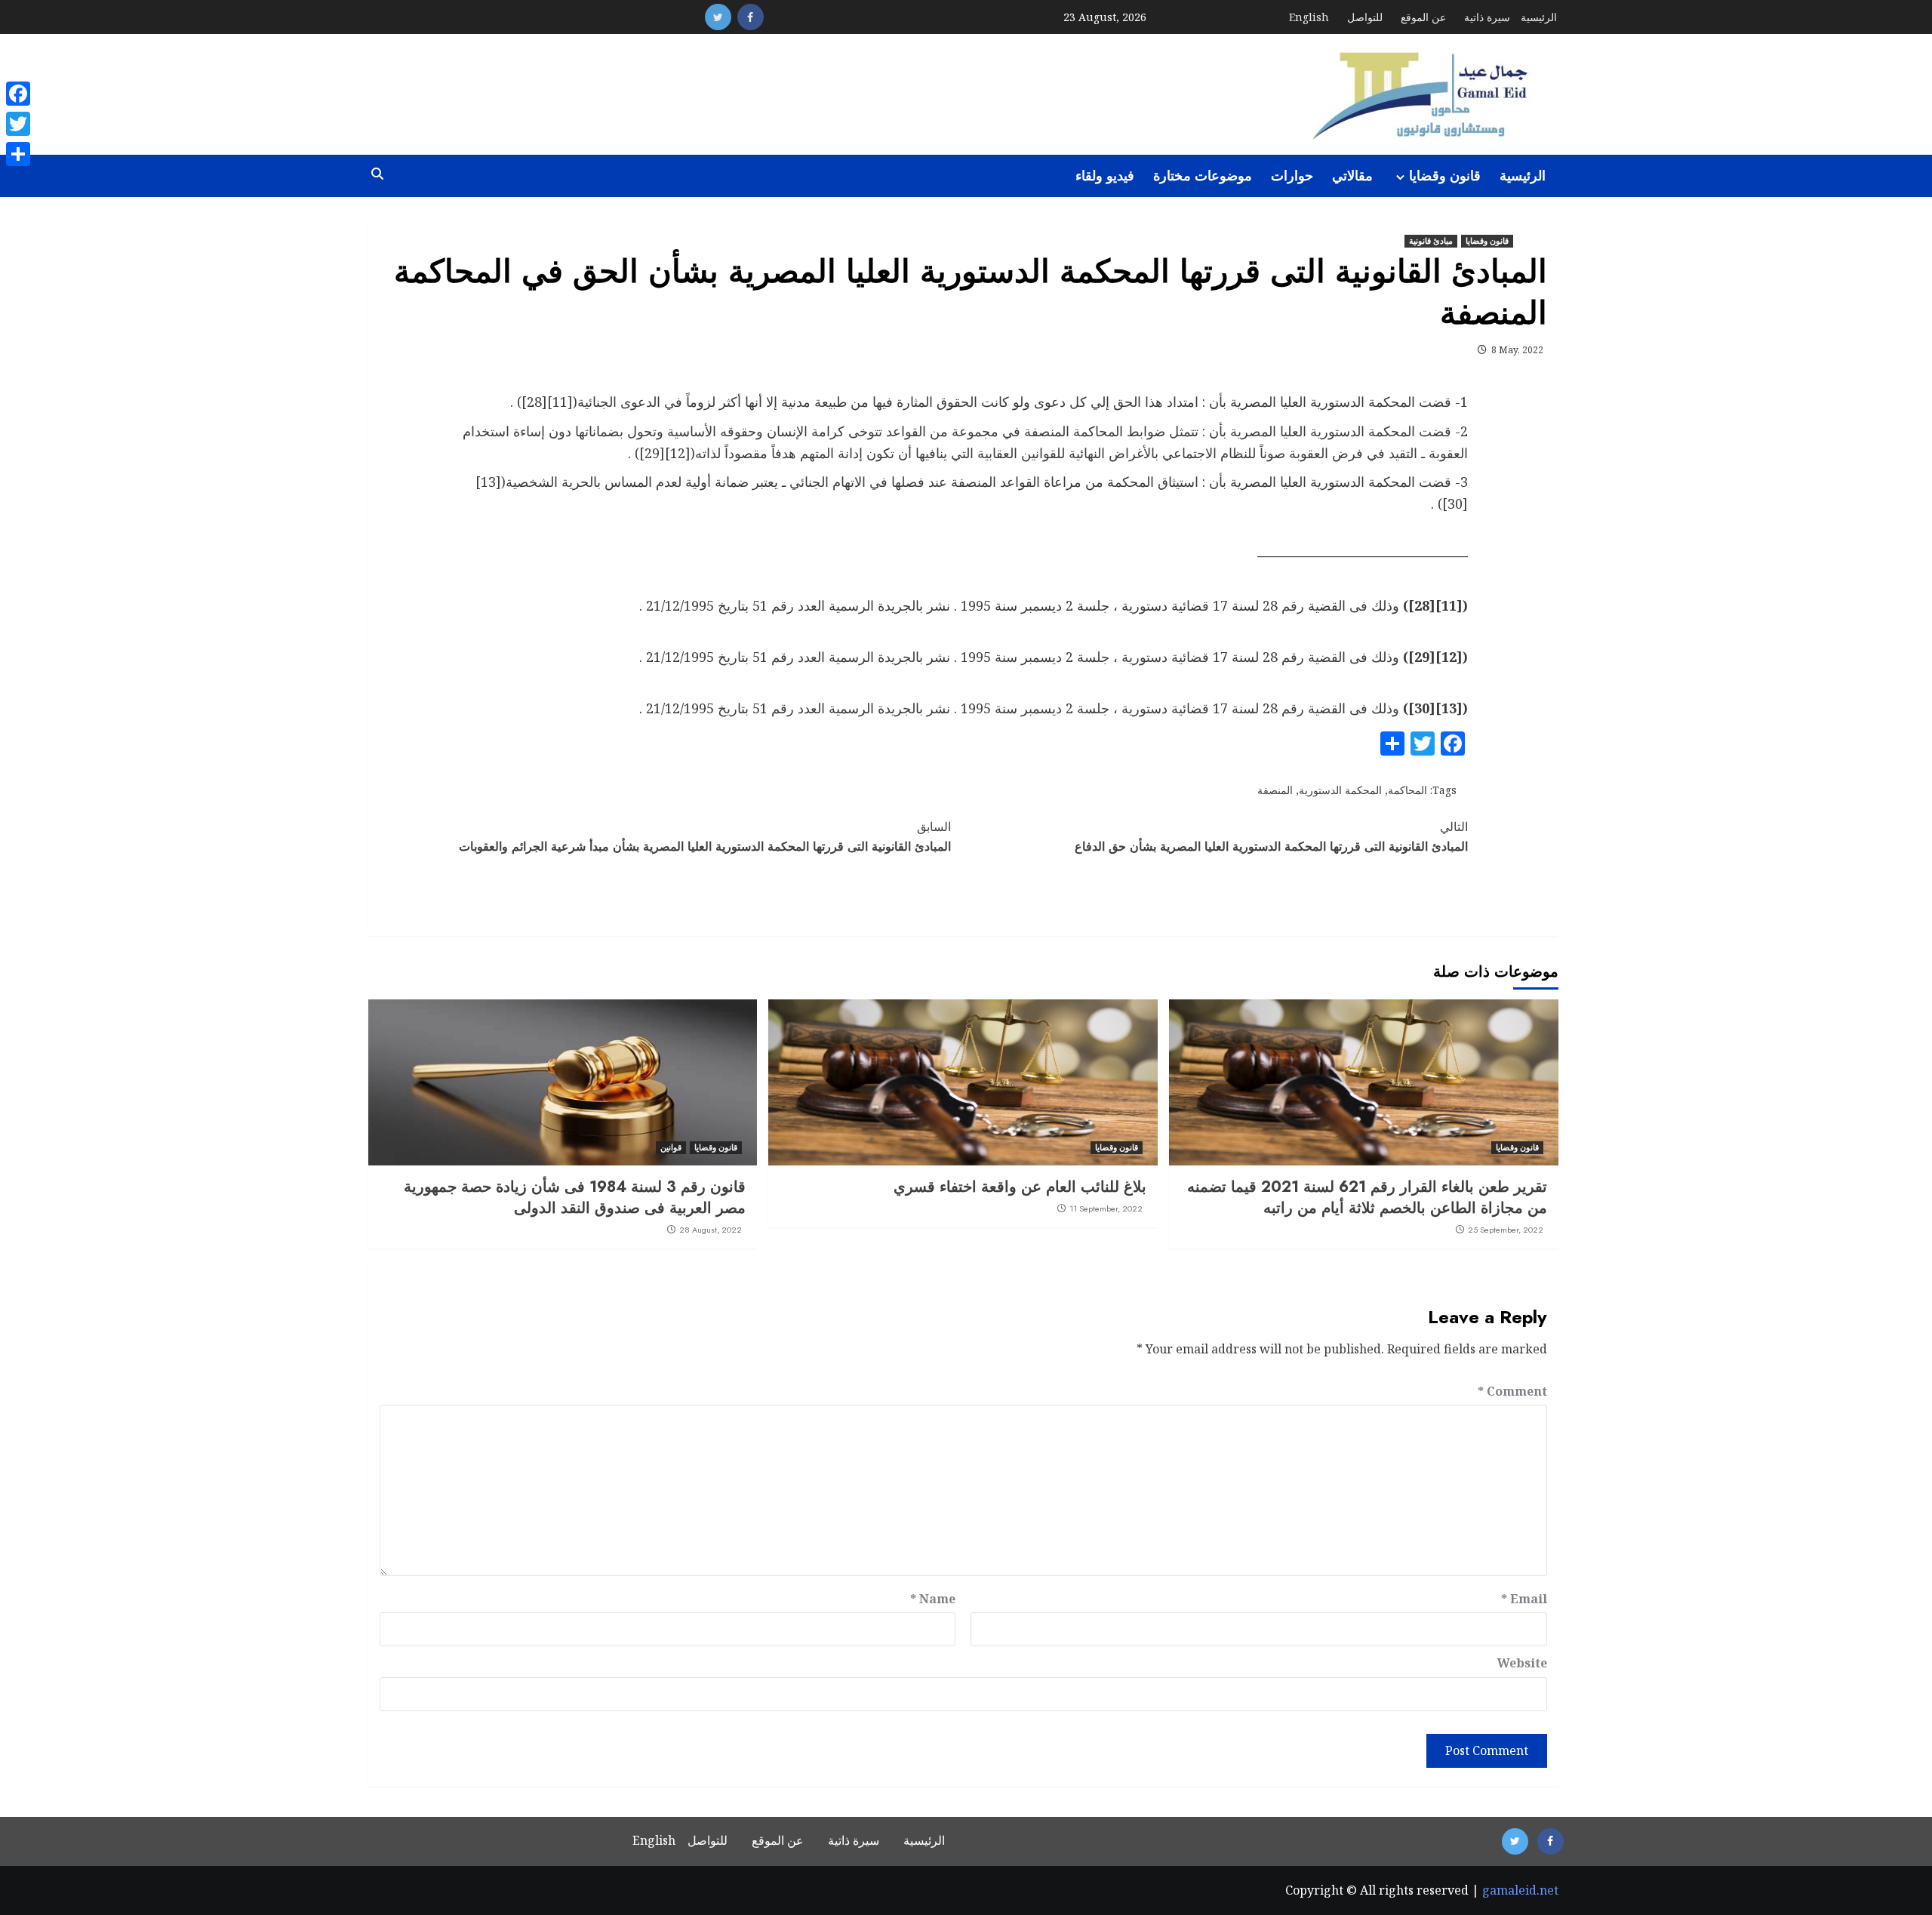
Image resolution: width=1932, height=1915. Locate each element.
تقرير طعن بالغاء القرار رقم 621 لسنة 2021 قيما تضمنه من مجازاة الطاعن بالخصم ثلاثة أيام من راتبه (1367, 1198)
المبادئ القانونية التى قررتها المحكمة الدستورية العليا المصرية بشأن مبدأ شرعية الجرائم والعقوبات (705, 837)
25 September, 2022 (1506, 1230)
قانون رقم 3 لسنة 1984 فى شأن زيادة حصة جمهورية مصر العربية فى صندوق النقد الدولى (575, 1198)
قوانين (671, 1147)
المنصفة (1275, 790)
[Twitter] (18, 124)
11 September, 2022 (1106, 1208)
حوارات (1292, 176)
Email (1524, 1599)
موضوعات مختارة (1203, 176)
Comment (1512, 1391)
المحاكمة (1407, 790)
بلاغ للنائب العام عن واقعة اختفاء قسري (1020, 1187)
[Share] (18, 154)
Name (933, 1599)
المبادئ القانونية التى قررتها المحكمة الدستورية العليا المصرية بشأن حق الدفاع (1271, 837)
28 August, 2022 (711, 1230)
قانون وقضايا (1445, 176)
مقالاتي (1352, 176)
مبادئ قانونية (1431, 241)
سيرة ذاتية (1487, 17)
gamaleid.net (1520, 1890)
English (1309, 17)
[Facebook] (18, 94)
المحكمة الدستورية (1340, 790)
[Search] (378, 174)
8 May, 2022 (1517, 350)
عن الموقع (1423, 17)
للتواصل (1365, 17)
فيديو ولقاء (1105, 176)
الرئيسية (1539, 17)
